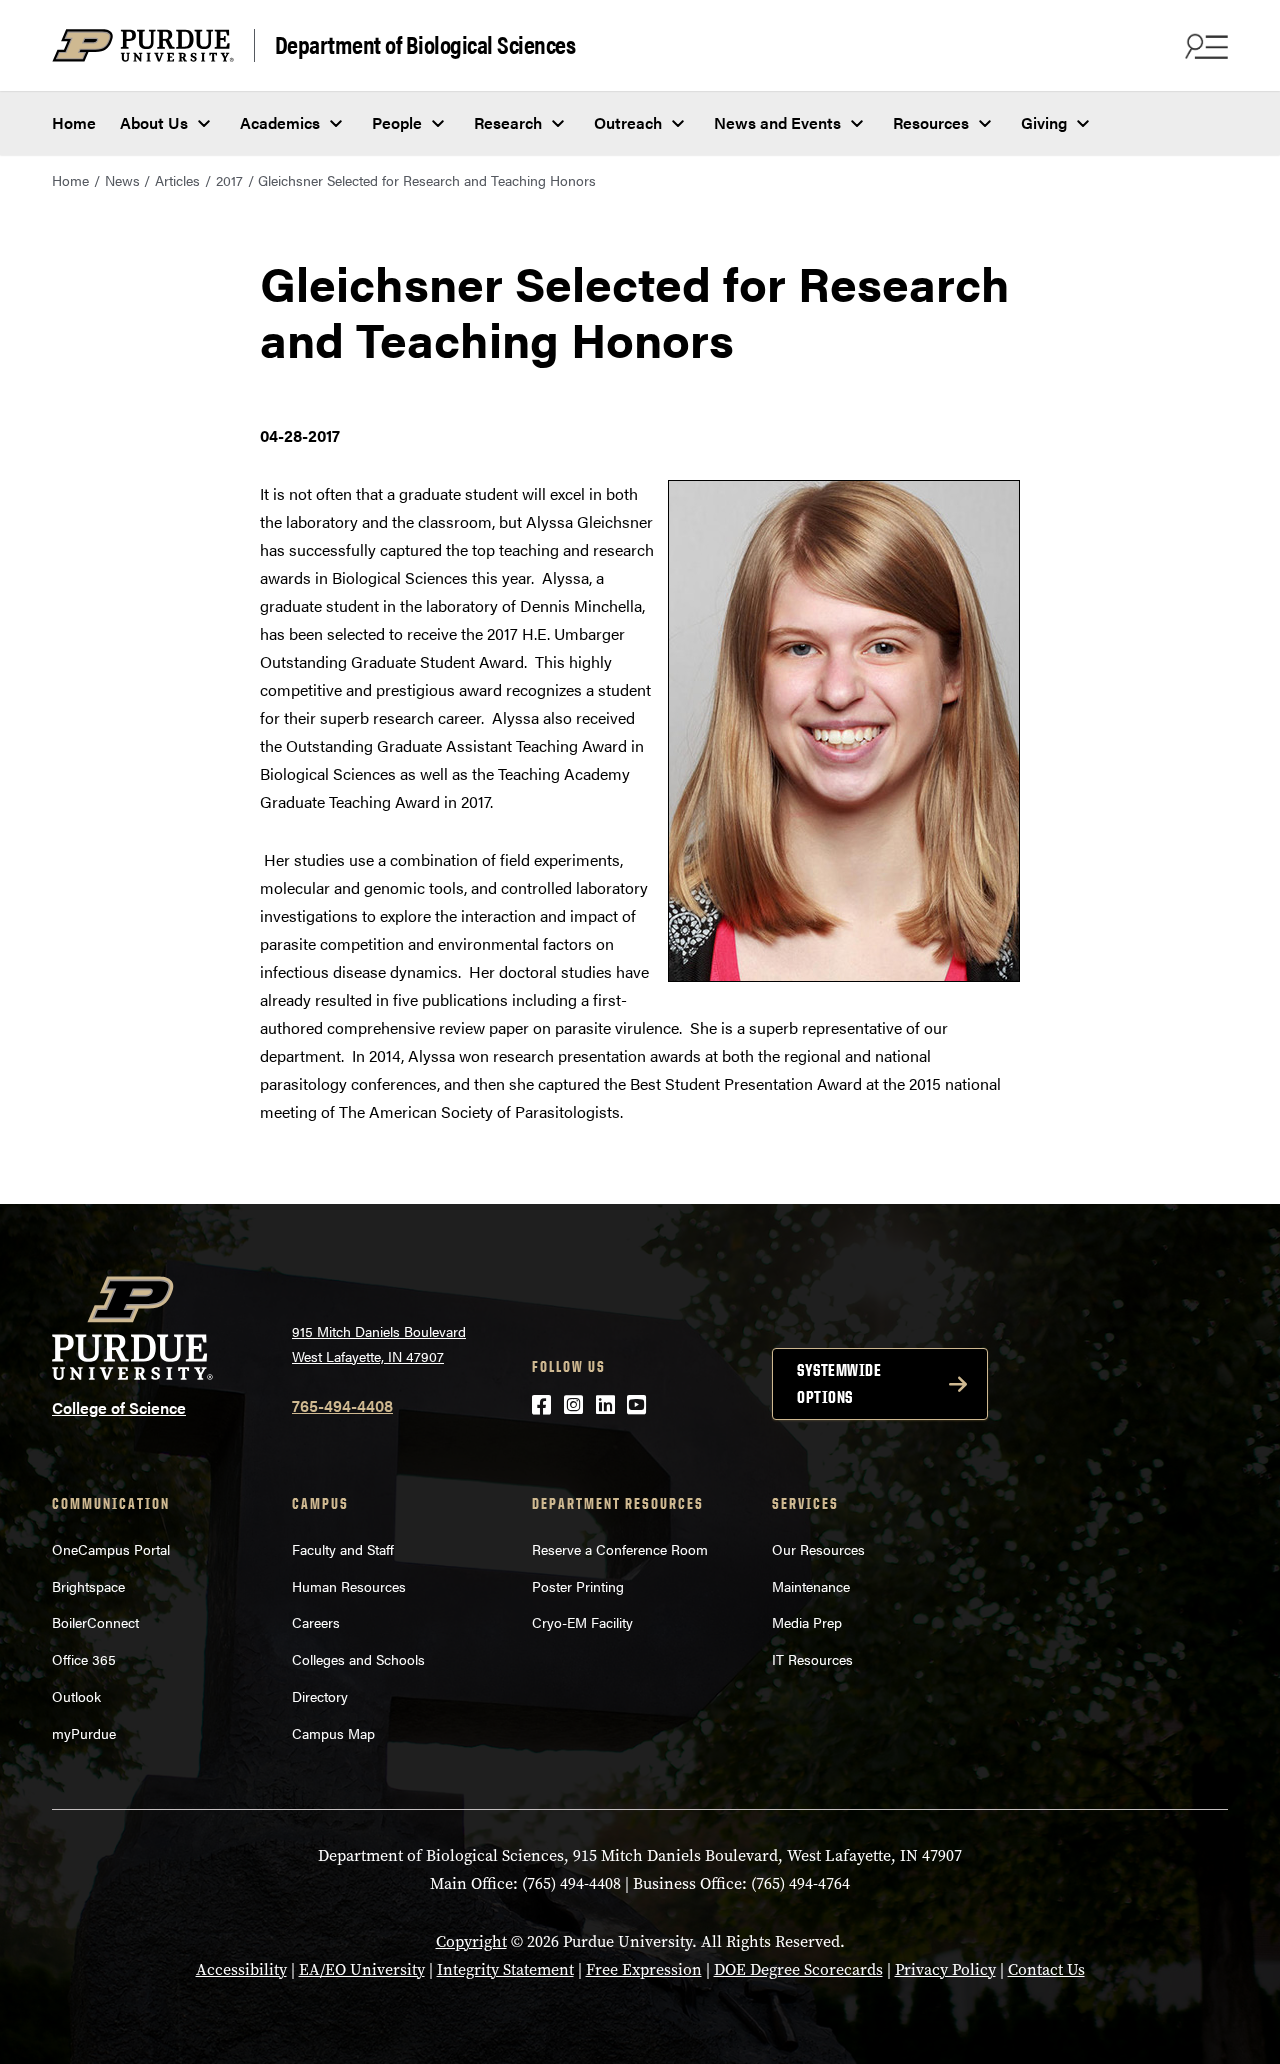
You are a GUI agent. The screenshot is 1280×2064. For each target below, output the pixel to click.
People (397, 122)
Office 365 (84, 1659)
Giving (1044, 122)
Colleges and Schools (358, 1659)
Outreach (628, 122)
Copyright (471, 1941)
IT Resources (812, 1659)
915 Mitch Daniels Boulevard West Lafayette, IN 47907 (379, 1343)
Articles (177, 180)
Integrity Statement (505, 1969)
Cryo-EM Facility (582, 1622)
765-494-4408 (342, 1405)
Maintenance (811, 1586)
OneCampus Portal (111, 1549)
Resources (931, 122)
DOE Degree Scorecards (798, 1969)
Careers (316, 1622)
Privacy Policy (945, 1969)
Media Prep (807, 1622)
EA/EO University (362, 1969)
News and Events (777, 122)
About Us (154, 122)
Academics (280, 122)
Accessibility (241, 1969)
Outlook (76, 1696)
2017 (229, 180)
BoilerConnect (95, 1622)
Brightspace (88, 1586)
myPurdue (84, 1733)
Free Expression (644, 1969)
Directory (320, 1696)
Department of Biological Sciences (425, 45)
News (122, 180)
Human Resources (349, 1586)
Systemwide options (839, 1383)
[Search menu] (1204, 46)
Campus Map (333, 1733)
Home (74, 122)
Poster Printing (578, 1586)
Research (508, 122)
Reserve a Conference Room (620, 1549)
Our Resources (818, 1549)
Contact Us (1046, 1969)
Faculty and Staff (343, 1549)
